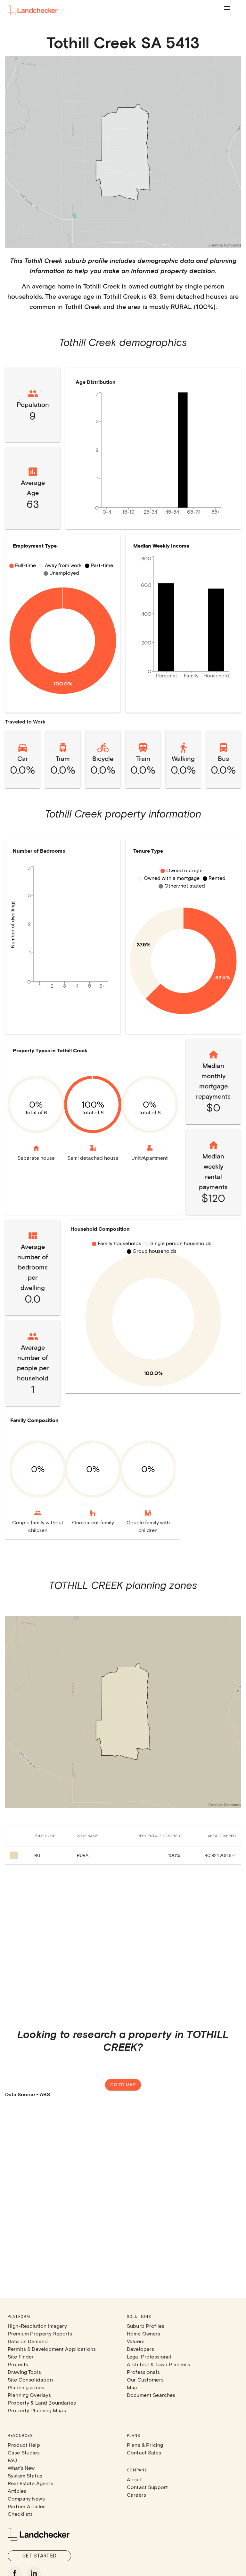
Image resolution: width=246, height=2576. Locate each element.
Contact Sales (144, 2452)
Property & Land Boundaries (42, 2402)
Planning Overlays (29, 2395)
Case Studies (24, 2452)
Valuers (136, 2341)
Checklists (20, 2514)
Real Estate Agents (30, 2483)
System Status (25, 2475)
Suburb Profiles (146, 2326)
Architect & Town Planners (158, 2364)
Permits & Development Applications (52, 2349)
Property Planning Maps (37, 2410)
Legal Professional (149, 2356)
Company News (26, 2498)
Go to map (123, 2085)
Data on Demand (28, 2341)
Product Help (24, 2445)
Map (132, 2387)
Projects (18, 2364)
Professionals (143, 2372)
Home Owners (144, 2333)
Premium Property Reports (40, 2333)
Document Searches (151, 2395)
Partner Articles (27, 2506)
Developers (141, 2349)
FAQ (12, 2460)
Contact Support (147, 2487)
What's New (21, 2468)
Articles (17, 2491)
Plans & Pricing (145, 2445)
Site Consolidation (30, 2379)
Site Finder (21, 2356)
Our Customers (145, 2379)
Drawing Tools (24, 2372)
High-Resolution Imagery (37, 2326)
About (134, 2479)
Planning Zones (26, 2387)
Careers (136, 2495)
